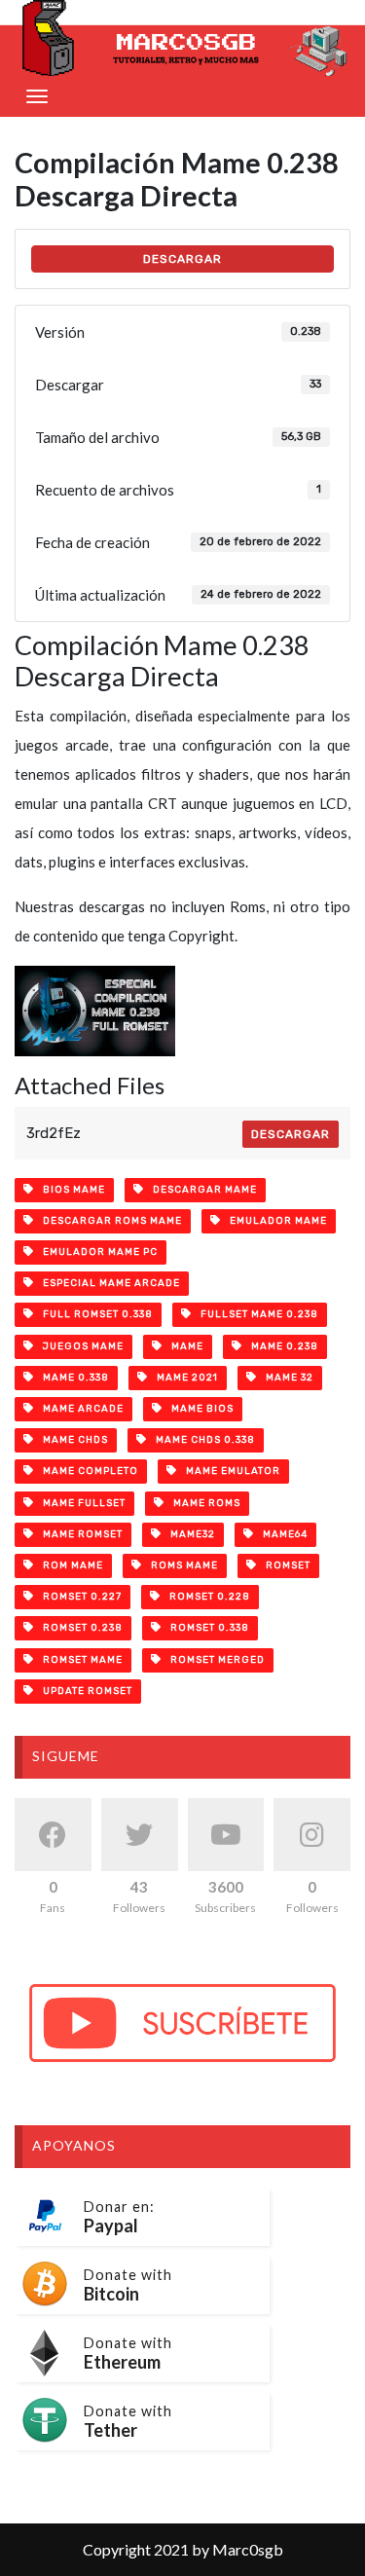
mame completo (86, 1471)
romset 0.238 (78, 1628)
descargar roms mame (108, 1221)
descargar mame (201, 1190)
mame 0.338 (72, 1378)
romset (284, 1565)
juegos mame (79, 1346)
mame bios (198, 1409)
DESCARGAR (182, 259)
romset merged (213, 1660)
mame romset (78, 1534)
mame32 (188, 1534)
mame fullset (80, 1503)
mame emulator (229, 1471)
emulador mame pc (96, 1252)
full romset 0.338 (93, 1314)
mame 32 (285, 1378)
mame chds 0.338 (201, 1440)
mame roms (202, 1503)
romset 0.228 (205, 1597)
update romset (83, 1691)
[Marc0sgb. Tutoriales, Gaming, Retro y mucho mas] (182, 38)
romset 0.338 (205, 1628)
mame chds (71, 1440)
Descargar (291, 1134)
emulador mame (274, 1221)
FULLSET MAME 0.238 (255, 1314)
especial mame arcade (107, 1283)
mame (183, 1346)
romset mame (78, 1660)
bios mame (70, 1190)
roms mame (180, 1565)
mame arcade (79, 1409)
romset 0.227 (78, 1597)
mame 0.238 (280, 1346)
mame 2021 (183, 1378)
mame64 (281, 1534)
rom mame (69, 1565)
